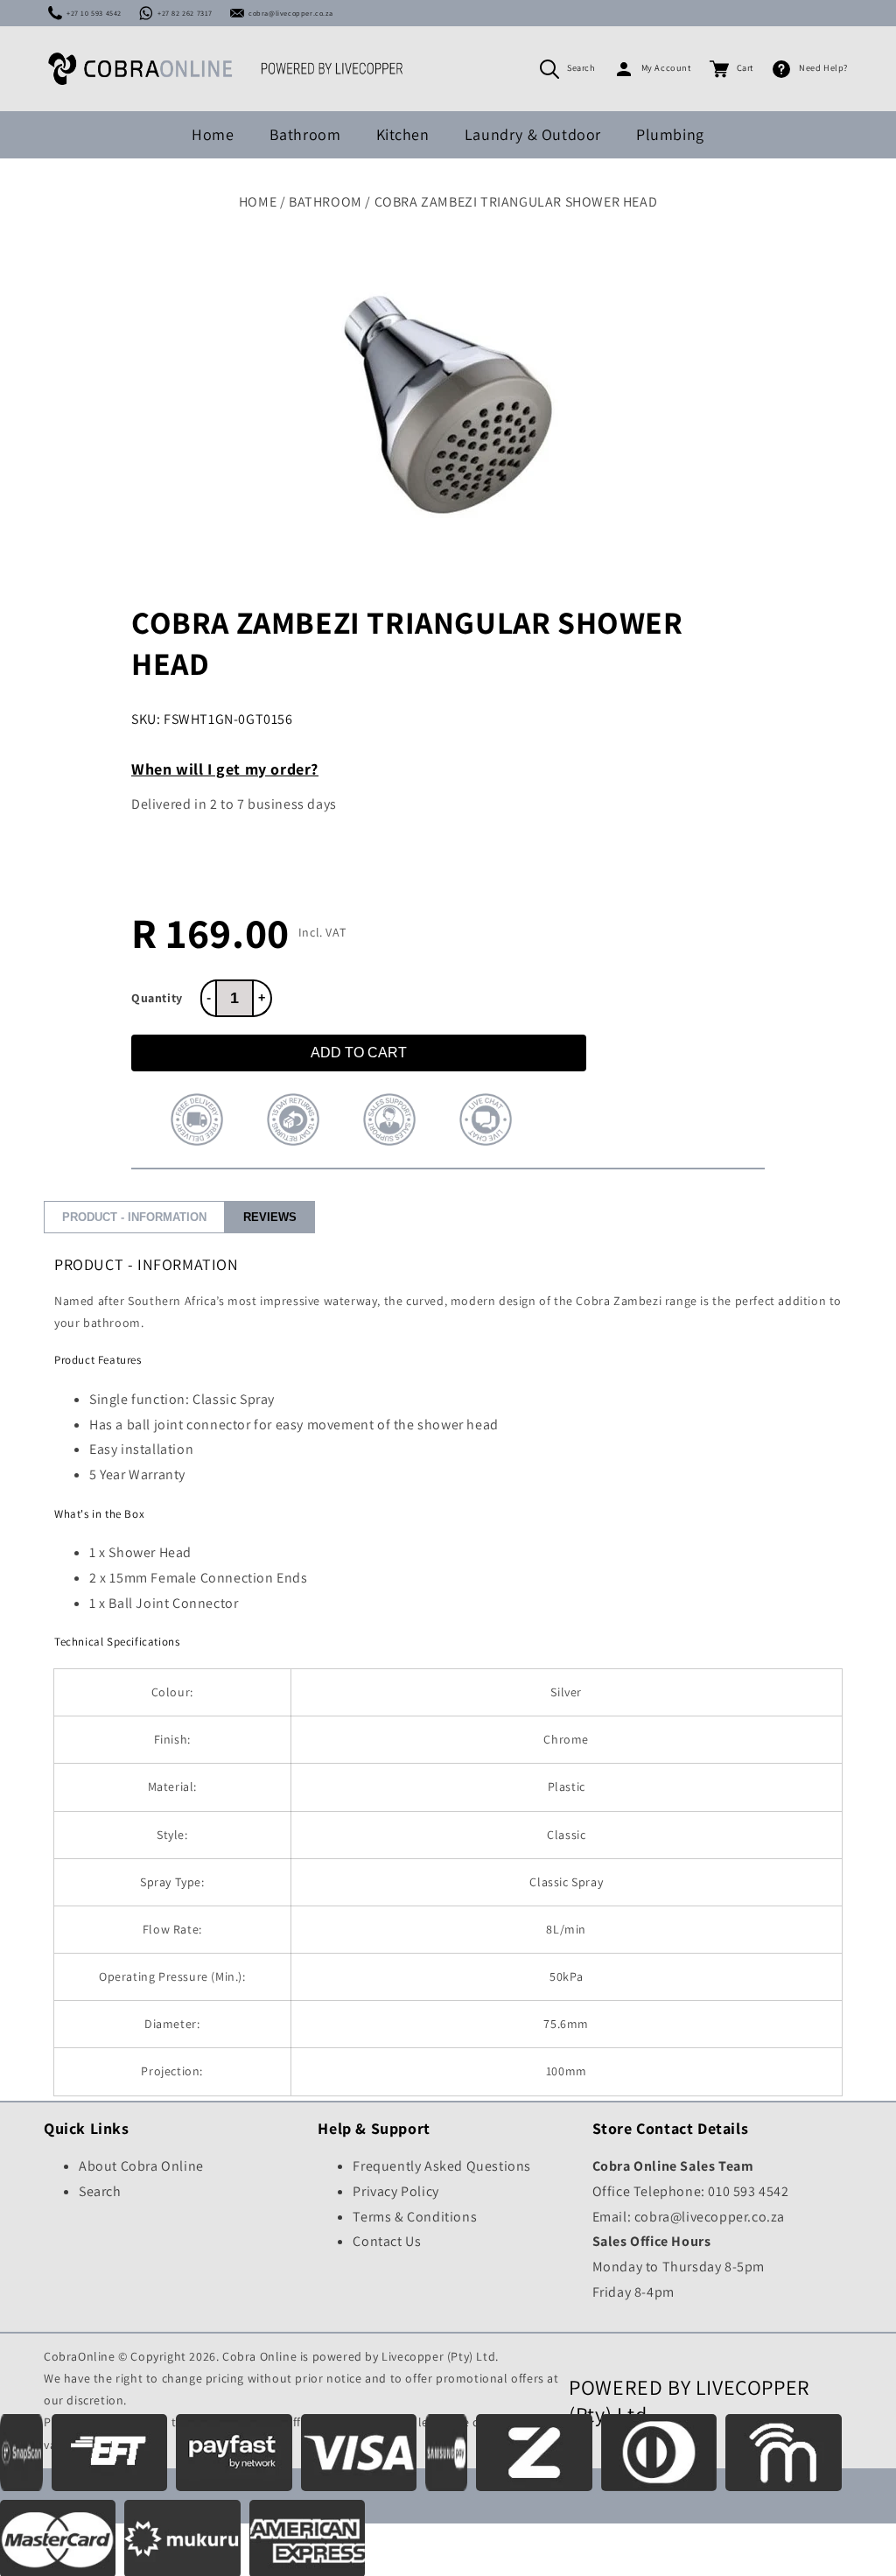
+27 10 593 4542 (94, 13)
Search (581, 68)
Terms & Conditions (415, 2217)
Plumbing (670, 134)
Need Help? (823, 68)
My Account (666, 68)
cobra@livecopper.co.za (290, 13)
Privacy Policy (395, 2191)
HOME (258, 202)
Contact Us (387, 2241)
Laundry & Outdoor (533, 134)
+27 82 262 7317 (185, 13)
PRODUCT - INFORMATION (134, 1217)
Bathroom (305, 134)
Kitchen (403, 134)
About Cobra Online (141, 2166)
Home (213, 134)
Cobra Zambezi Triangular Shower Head (516, 202)
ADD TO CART (359, 1053)
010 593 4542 (748, 2191)
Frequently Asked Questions (442, 2166)
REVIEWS (270, 1217)
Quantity (157, 998)
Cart (745, 68)
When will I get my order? (225, 769)
